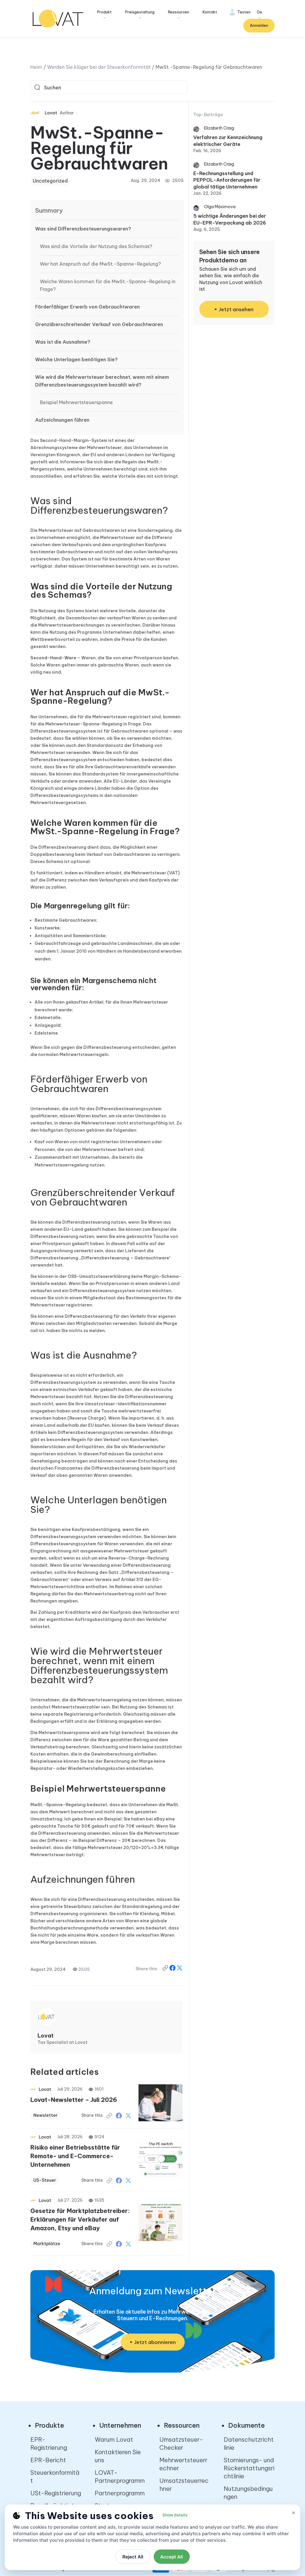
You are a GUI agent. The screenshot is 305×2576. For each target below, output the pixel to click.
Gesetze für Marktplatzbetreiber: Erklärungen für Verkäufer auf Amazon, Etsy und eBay (80, 2219)
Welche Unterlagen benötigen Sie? (76, 359)
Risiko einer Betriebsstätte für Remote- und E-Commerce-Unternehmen (75, 2156)
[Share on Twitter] (128, 2116)
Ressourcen (179, 12)
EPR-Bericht (48, 2460)
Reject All (133, 2557)
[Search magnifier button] (37, 87)
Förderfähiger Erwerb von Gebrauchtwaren (87, 307)
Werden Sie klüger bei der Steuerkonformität (99, 67)
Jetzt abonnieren (155, 2342)
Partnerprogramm (120, 2493)
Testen (244, 12)
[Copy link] (166, 1969)
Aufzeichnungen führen (62, 420)
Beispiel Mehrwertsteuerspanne (76, 402)
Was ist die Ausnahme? (63, 342)
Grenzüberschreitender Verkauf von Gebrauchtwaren (99, 324)
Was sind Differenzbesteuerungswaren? (83, 229)
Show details (175, 2515)
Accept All (172, 2557)
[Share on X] (180, 1969)
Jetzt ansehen (236, 309)
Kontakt (210, 12)
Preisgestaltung (140, 12)
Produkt (104, 12)
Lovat (51, 113)
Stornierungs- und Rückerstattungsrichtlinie (249, 2468)
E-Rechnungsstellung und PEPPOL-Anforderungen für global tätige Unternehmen (227, 180)
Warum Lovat (114, 2439)
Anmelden (259, 25)
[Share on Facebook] (173, 1969)
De (260, 12)
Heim (36, 67)
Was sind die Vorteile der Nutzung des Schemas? (96, 246)
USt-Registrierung (56, 2493)
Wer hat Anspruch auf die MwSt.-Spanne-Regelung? (100, 264)
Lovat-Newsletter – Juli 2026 (74, 2100)
